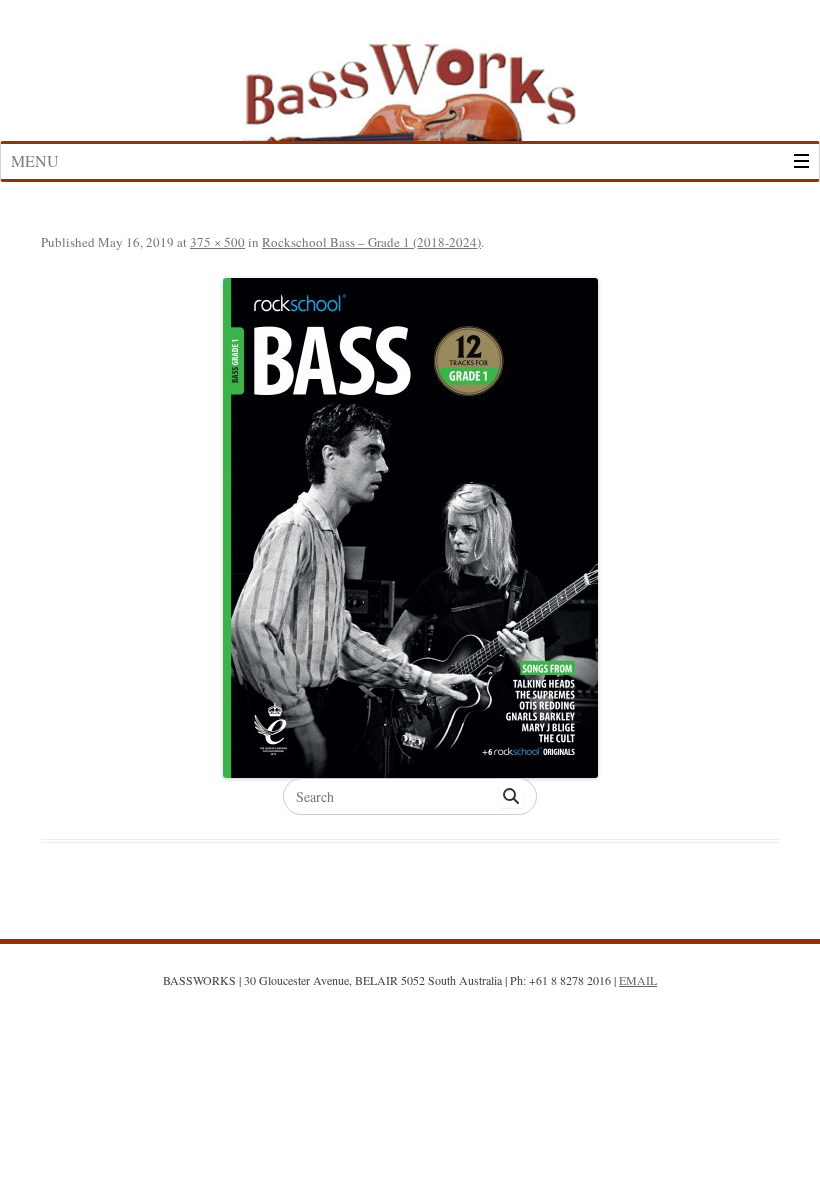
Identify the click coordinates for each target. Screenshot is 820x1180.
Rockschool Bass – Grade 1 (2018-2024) (371, 242)
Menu (35, 160)
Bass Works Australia (410, 83)
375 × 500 (217, 242)
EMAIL (638, 980)
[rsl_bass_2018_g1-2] (410, 528)
